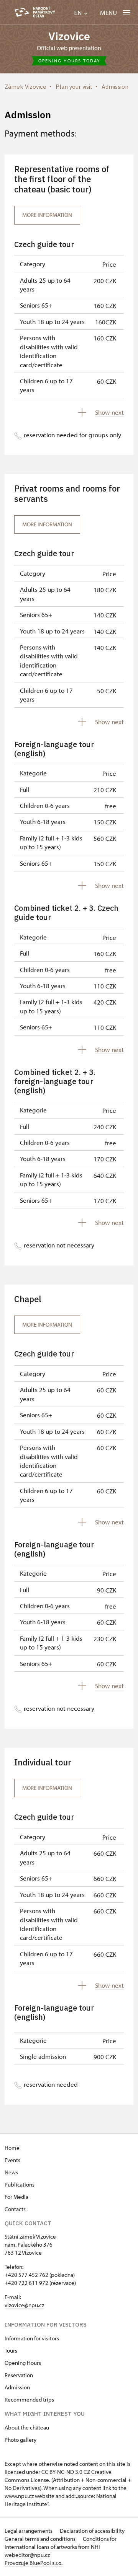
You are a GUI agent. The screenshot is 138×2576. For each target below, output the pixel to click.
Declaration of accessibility (92, 2531)
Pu (8, 2184)
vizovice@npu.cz (24, 2305)
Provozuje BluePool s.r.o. (34, 2563)
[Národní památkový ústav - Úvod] (34, 12)
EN (79, 13)
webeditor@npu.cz (27, 2555)
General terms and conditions (41, 2539)
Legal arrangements (29, 2531)
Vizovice (69, 36)
